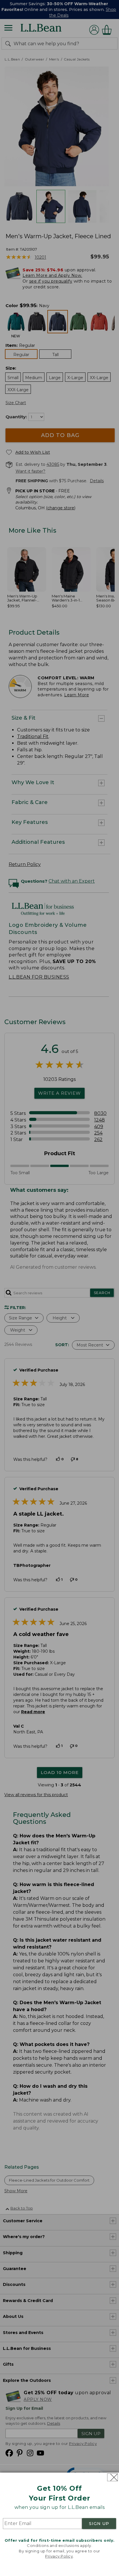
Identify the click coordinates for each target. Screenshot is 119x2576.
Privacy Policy (59, 2556)
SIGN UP (99, 2524)
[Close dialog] (113, 2477)
